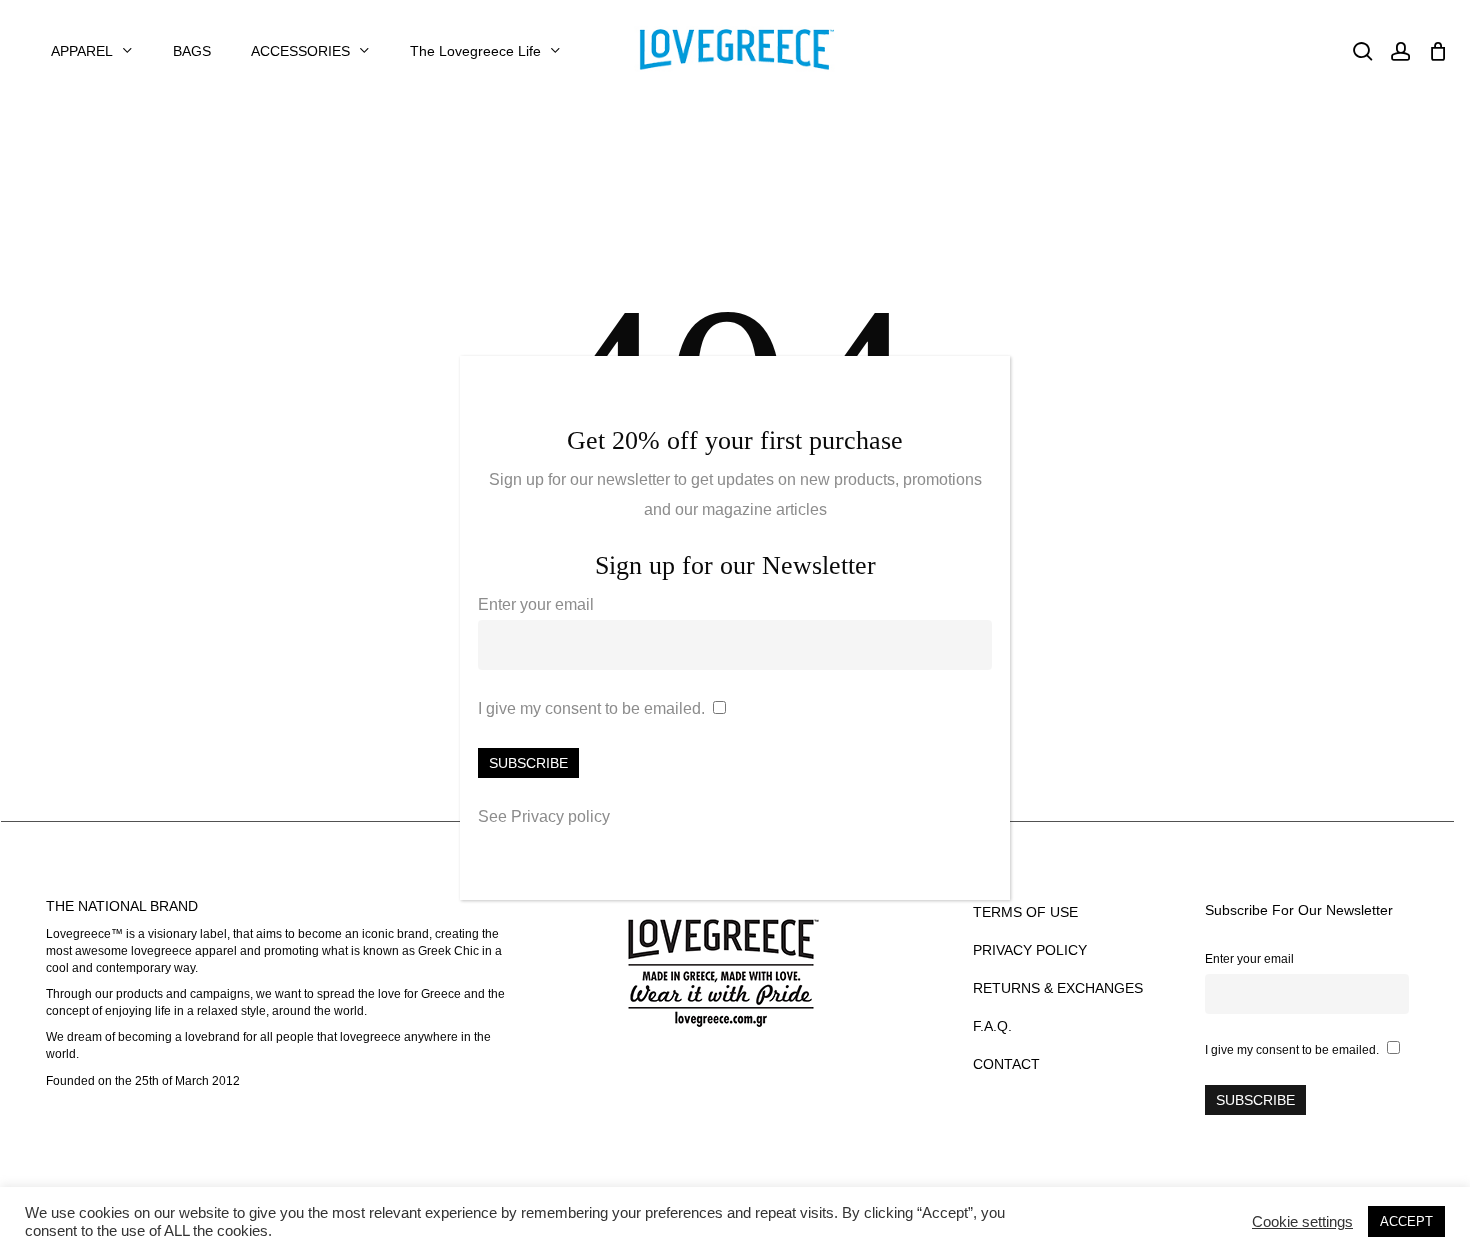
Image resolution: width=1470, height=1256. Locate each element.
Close (986, 382)
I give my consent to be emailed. (591, 708)
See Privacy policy (544, 816)
